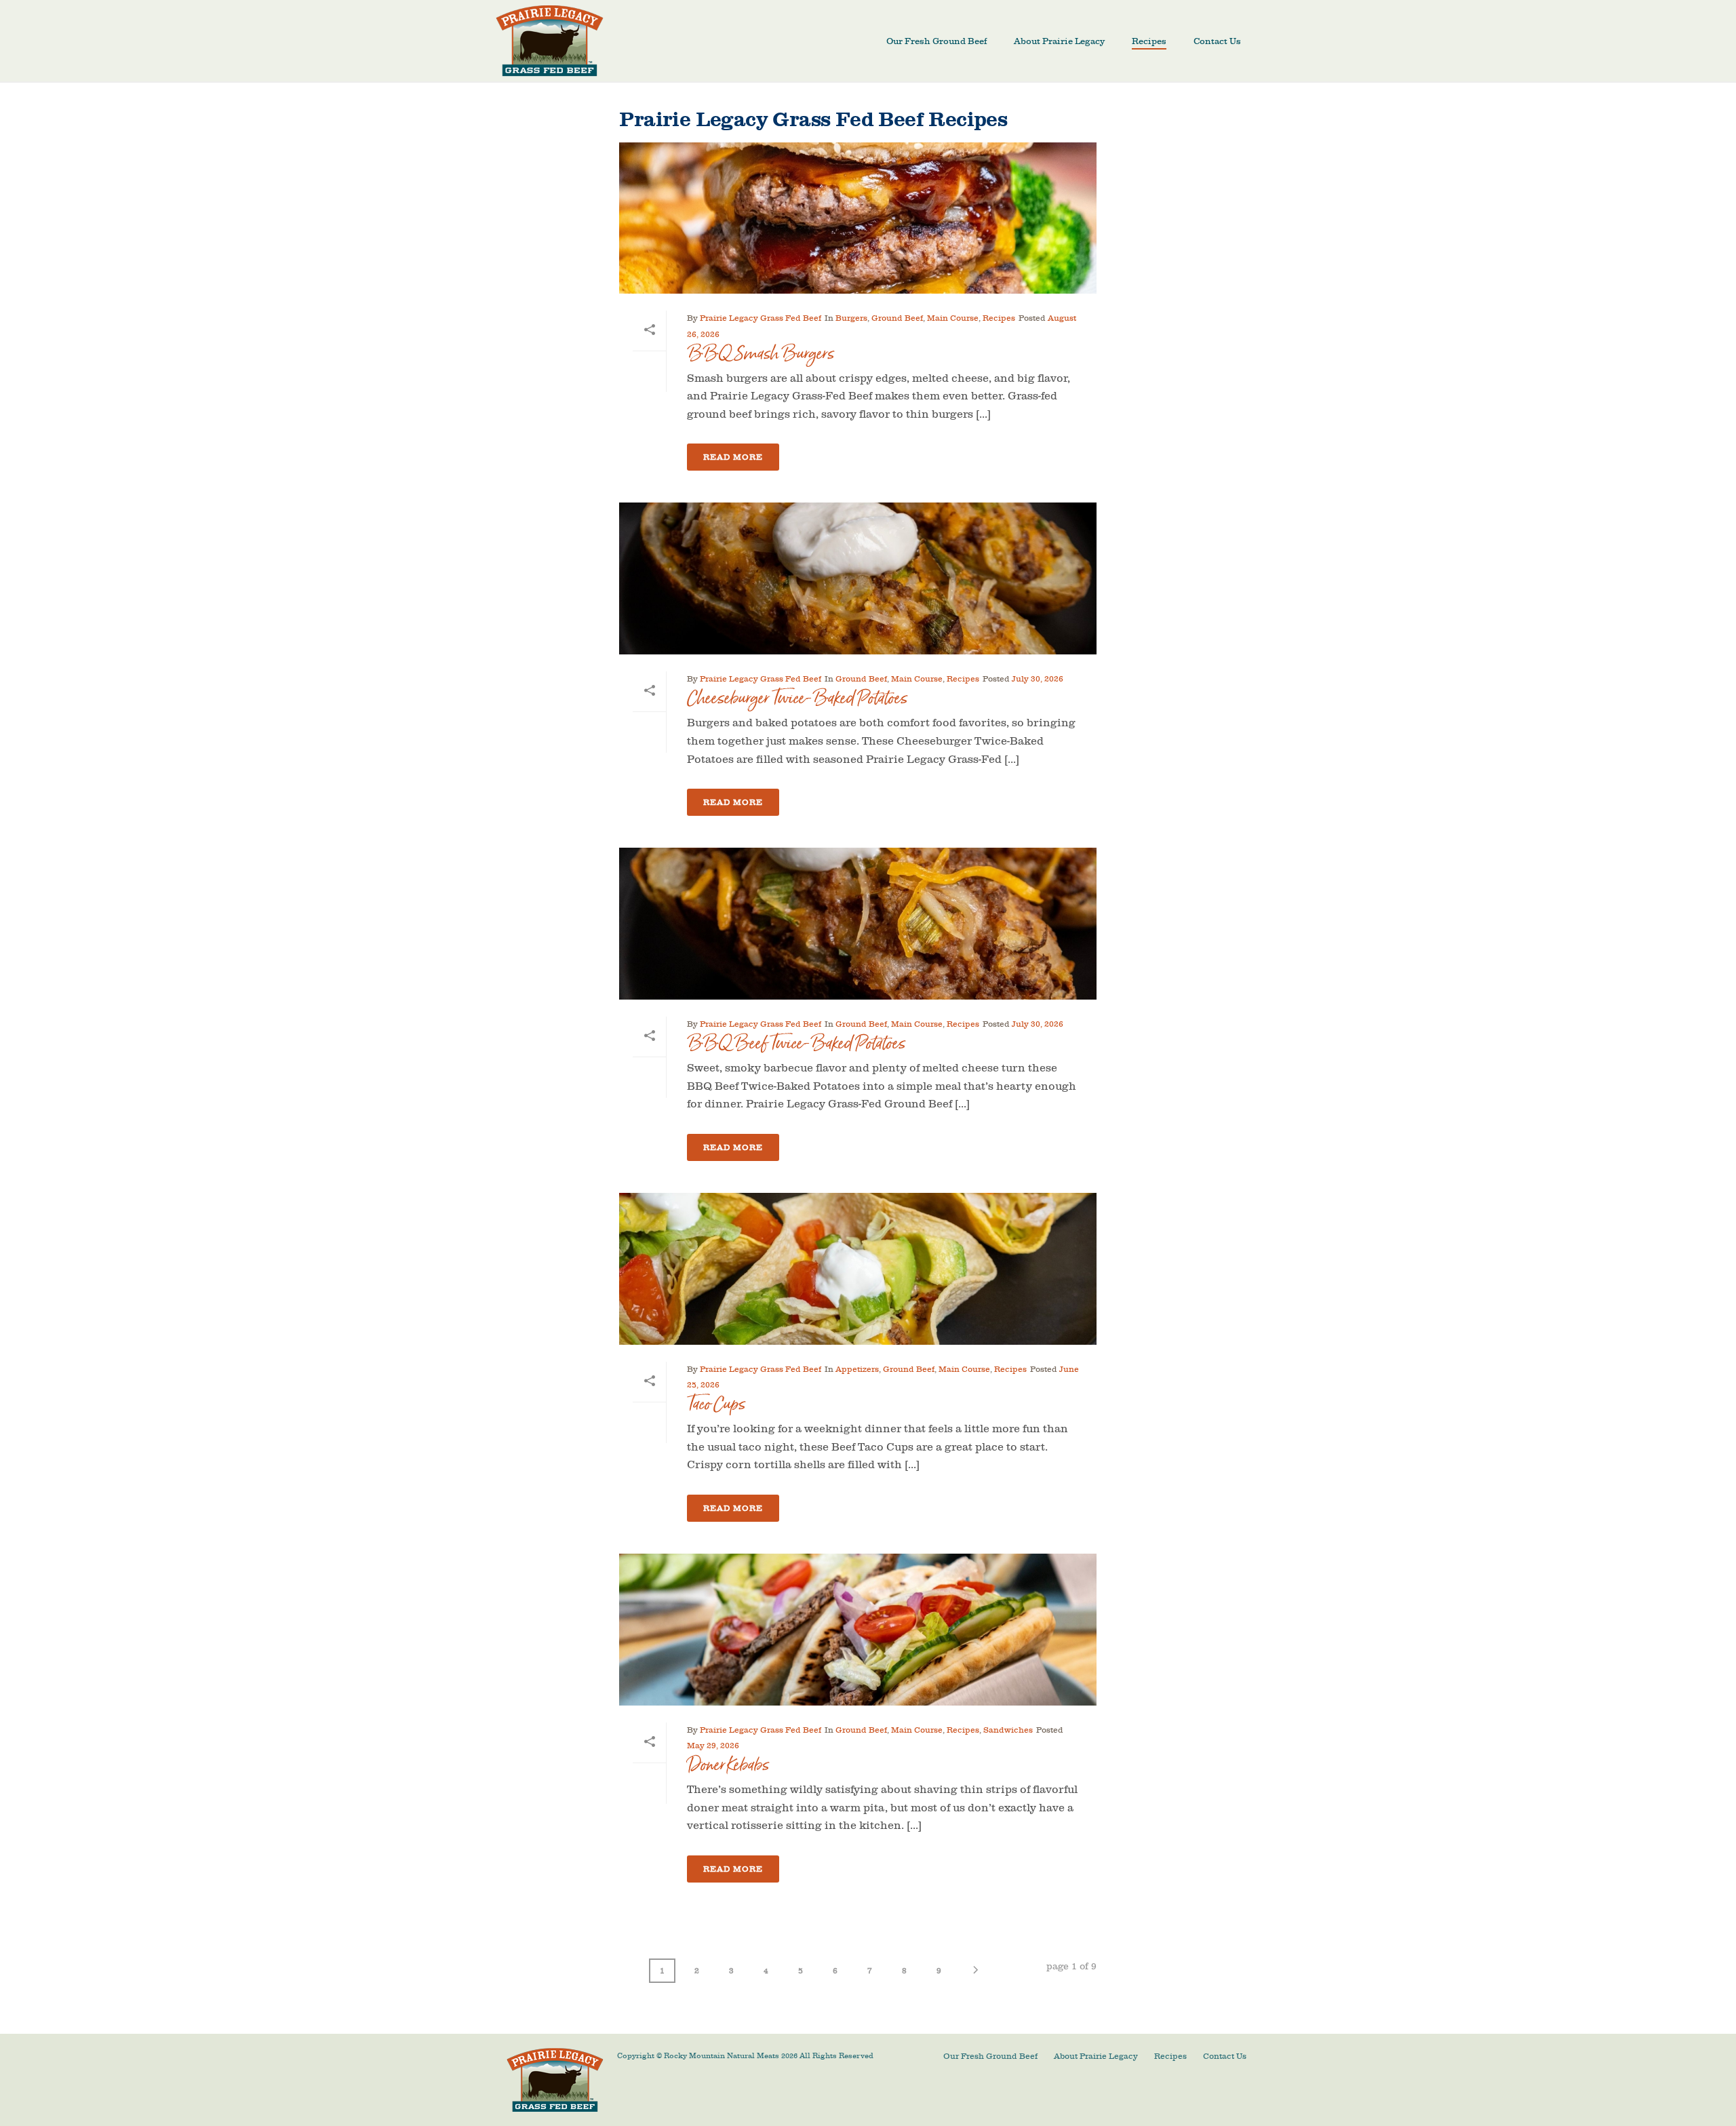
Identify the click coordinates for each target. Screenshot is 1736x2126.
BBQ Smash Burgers (761, 354)
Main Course (953, 318)
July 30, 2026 (1038, 679)
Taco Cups (716, 1404)
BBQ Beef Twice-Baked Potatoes (796, 1043)
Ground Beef (897, 318)
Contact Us (1217, 41)
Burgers (851, 318)
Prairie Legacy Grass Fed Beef (761, 318)
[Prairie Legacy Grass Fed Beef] (555, 2079)
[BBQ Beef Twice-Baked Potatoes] (857, 924)
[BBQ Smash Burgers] (857, 218)
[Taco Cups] (857, 1269)
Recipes (1149, 41)
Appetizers (857, 1369)
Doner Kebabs (728, 1765)
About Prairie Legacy (1059, 41)
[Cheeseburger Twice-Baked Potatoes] (857, 578)
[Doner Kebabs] (857, 1630)
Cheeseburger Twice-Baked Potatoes (797, 698)
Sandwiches (1008, 1730)
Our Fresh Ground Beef (936, 41)
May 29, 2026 (713, 1746)
